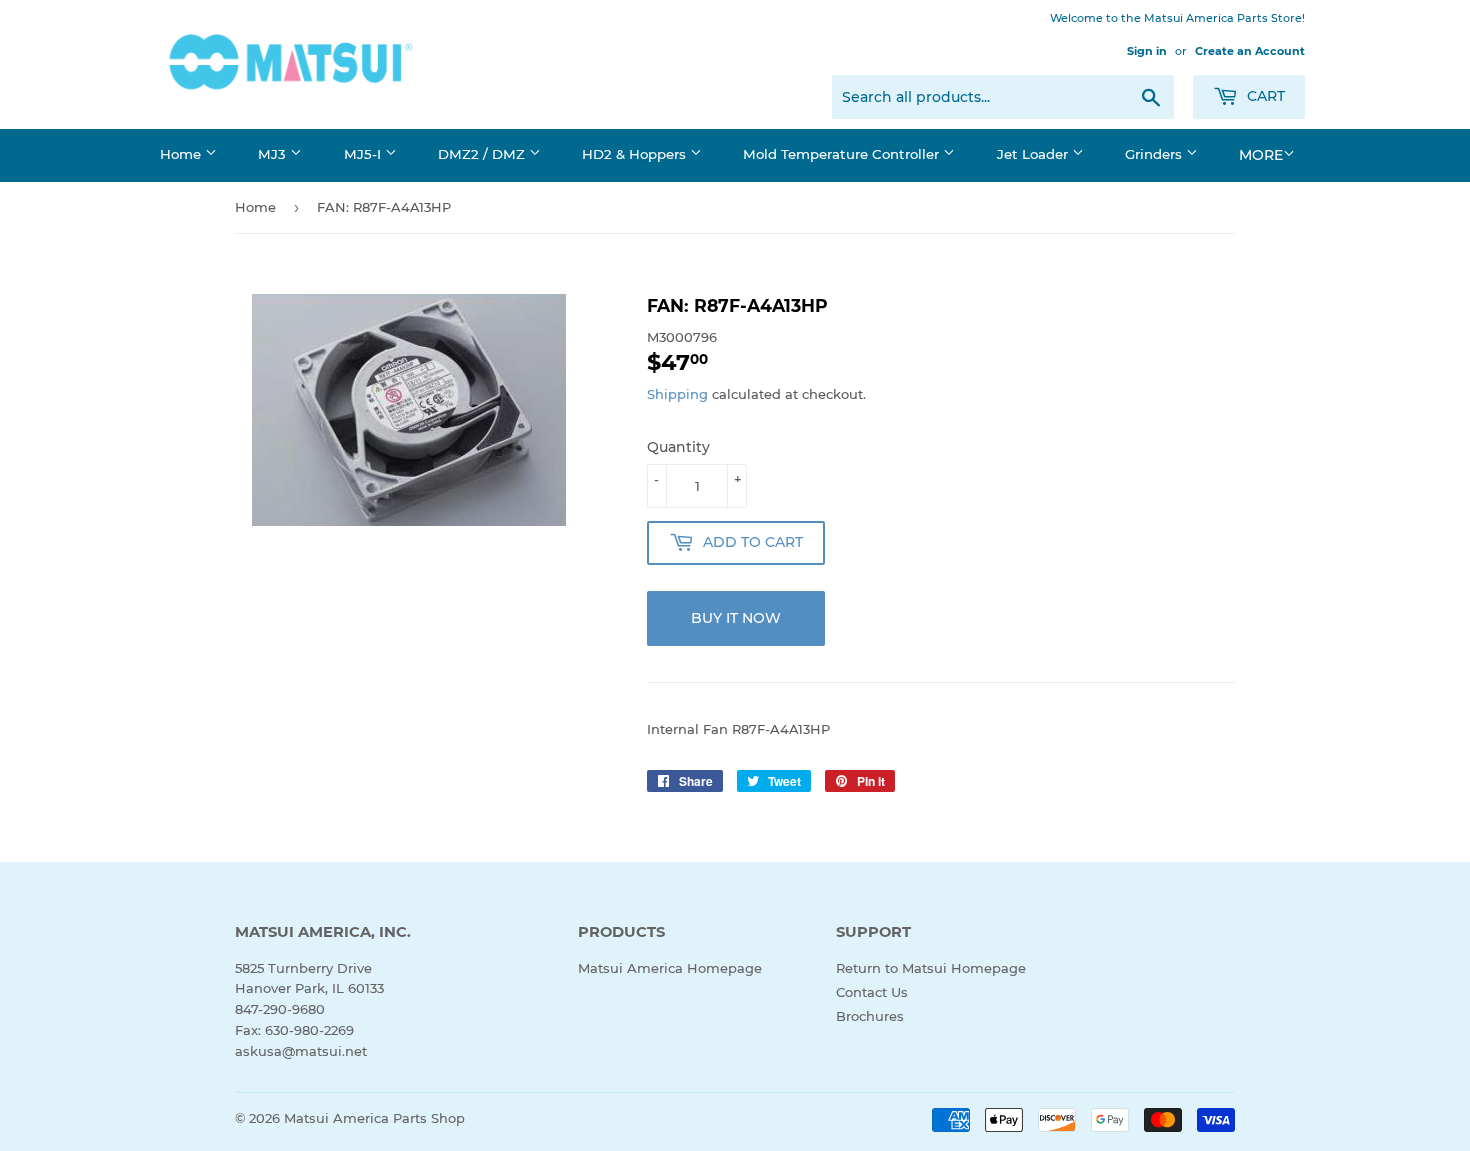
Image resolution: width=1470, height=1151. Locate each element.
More (1261, 155)
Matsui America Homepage (670, 968)
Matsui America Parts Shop (374, 1118)
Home (182, 154)
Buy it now (736, 618)
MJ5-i (364, 154)
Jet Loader (1034, 154)
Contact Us (872, 992)
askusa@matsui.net (301, 1051)
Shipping (677, 394)
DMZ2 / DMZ (483, 154)
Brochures (870, 1016)
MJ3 (274, 154)
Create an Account (1250, 51)
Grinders (1155, 154)
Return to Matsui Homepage (931, 968)
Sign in (1147, 51)
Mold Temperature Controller (843, 154)
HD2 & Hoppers (636, 154)
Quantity (678, 447)
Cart (1264, 96)
